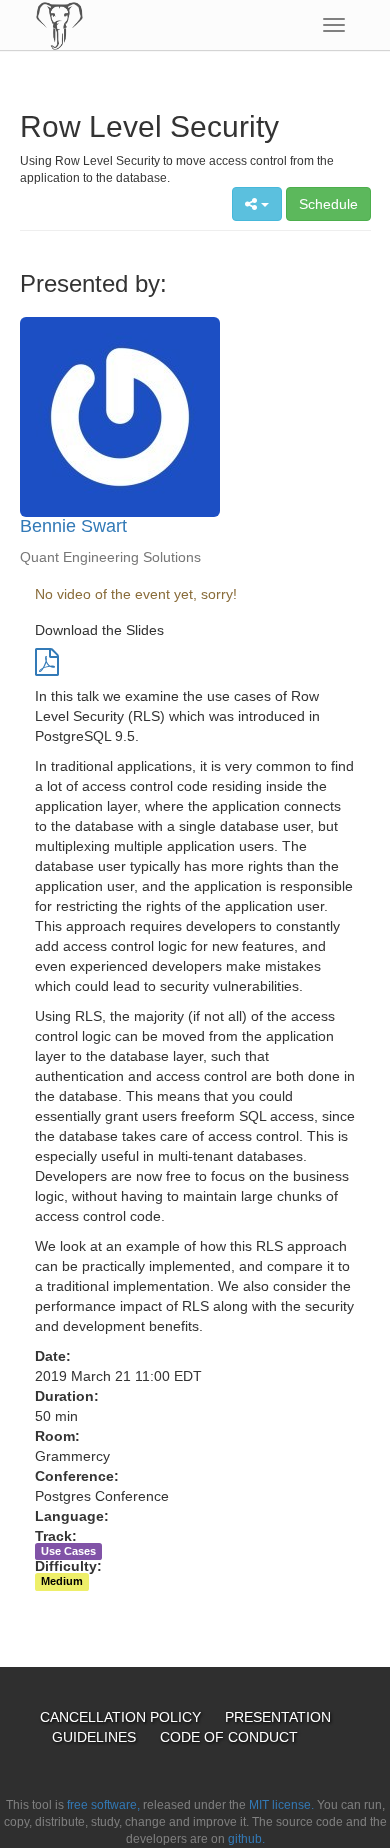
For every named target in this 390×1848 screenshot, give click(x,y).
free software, (103, 1805)
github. (246, 1839)
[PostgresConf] (59, 25)
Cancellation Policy (122, 1717)
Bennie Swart (73, 526)
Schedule (328, 204)
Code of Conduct (229, 1737)
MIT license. (281, 1805)
